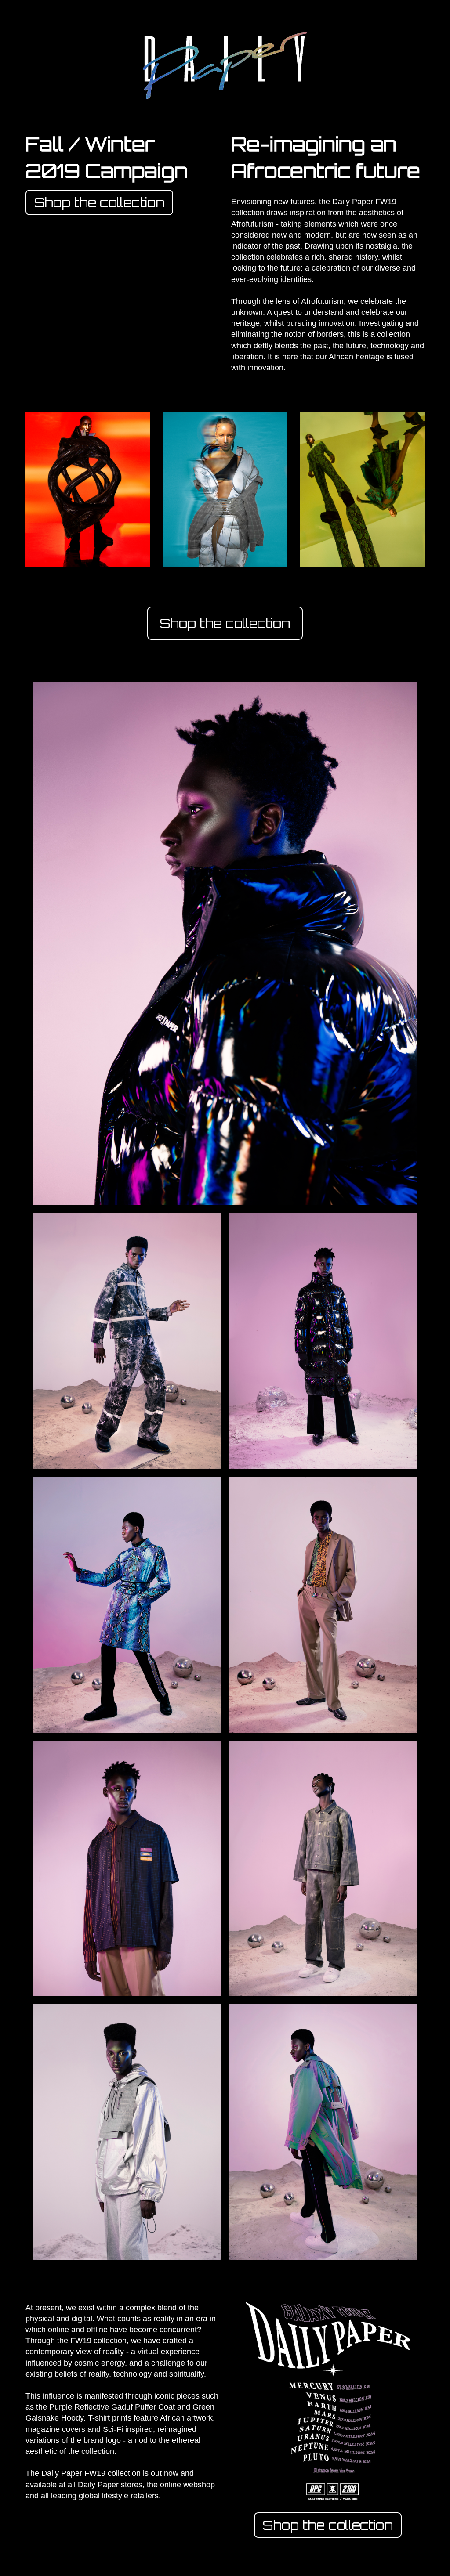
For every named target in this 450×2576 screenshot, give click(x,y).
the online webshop (181, 2485)
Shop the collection (99, 202)
